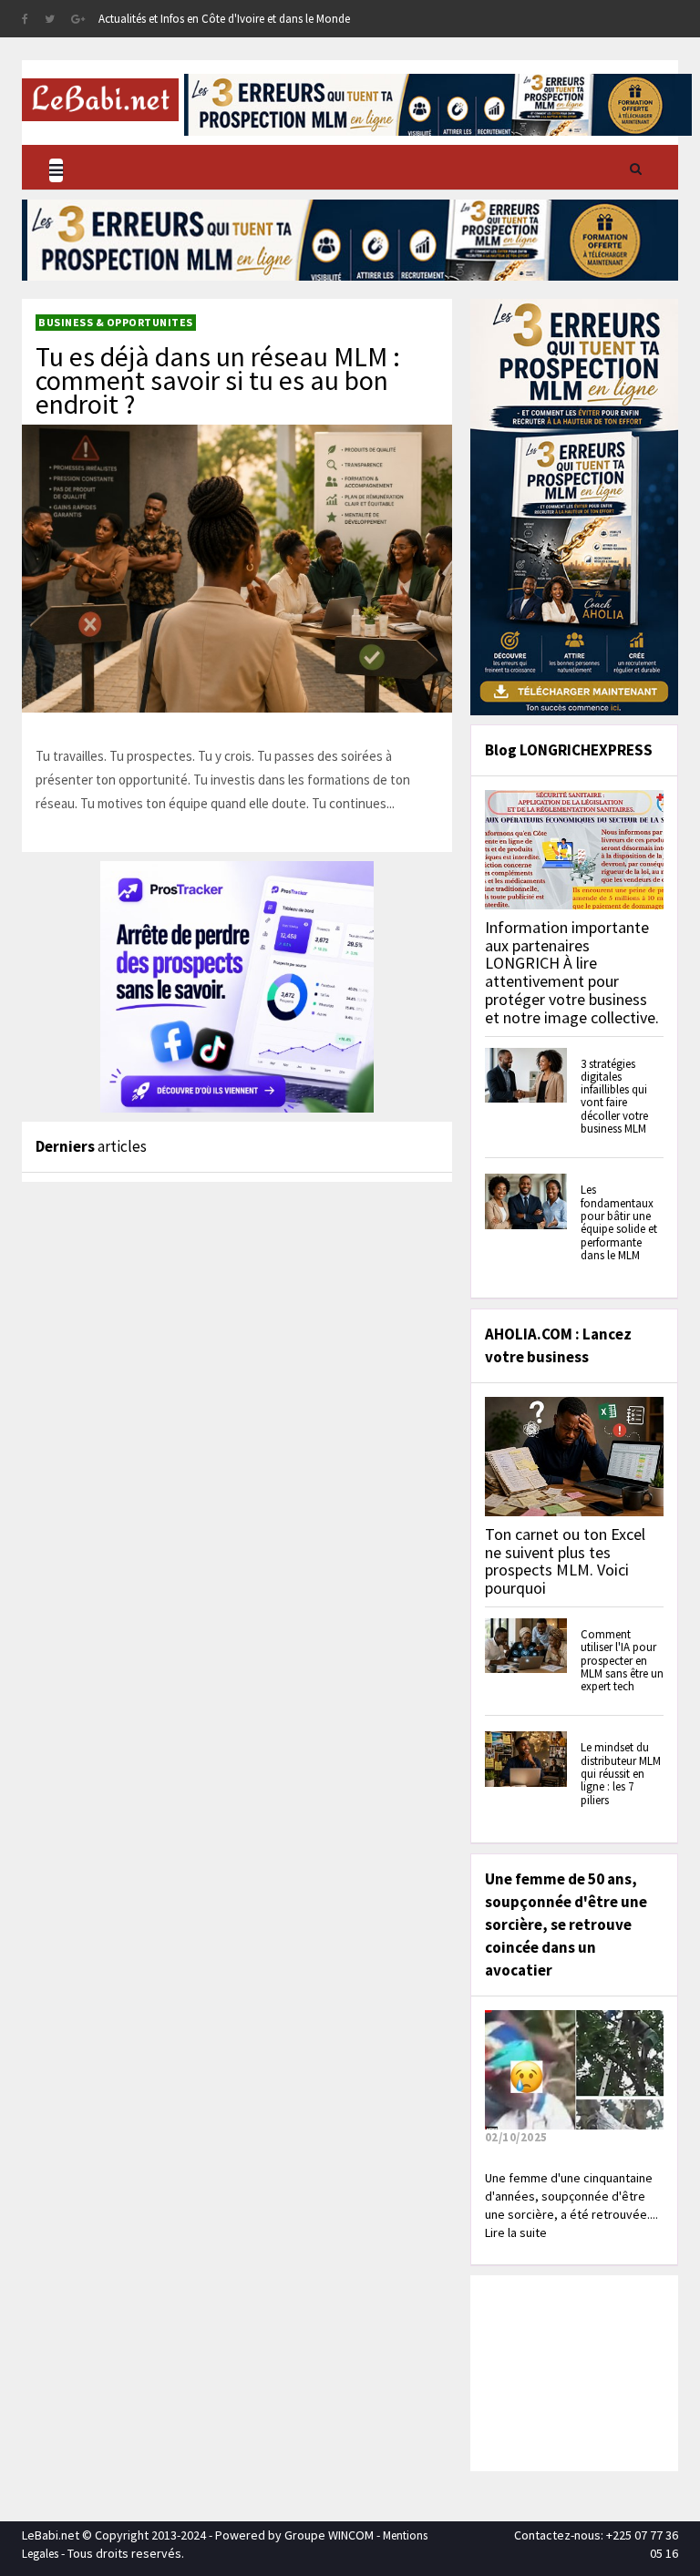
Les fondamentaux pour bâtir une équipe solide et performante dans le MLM (619, 1222)
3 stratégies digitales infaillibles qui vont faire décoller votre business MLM (614, 1096)
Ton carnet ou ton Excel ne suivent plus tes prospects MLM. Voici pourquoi (565, 1561)
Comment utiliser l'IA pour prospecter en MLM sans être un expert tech (622, 1660)
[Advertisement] (587, 2371)
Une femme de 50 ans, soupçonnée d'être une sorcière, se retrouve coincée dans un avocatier (566, 1924)
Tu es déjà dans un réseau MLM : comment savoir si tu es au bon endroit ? (218, 380)
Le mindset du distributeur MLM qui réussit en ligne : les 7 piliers (621, 1773)
